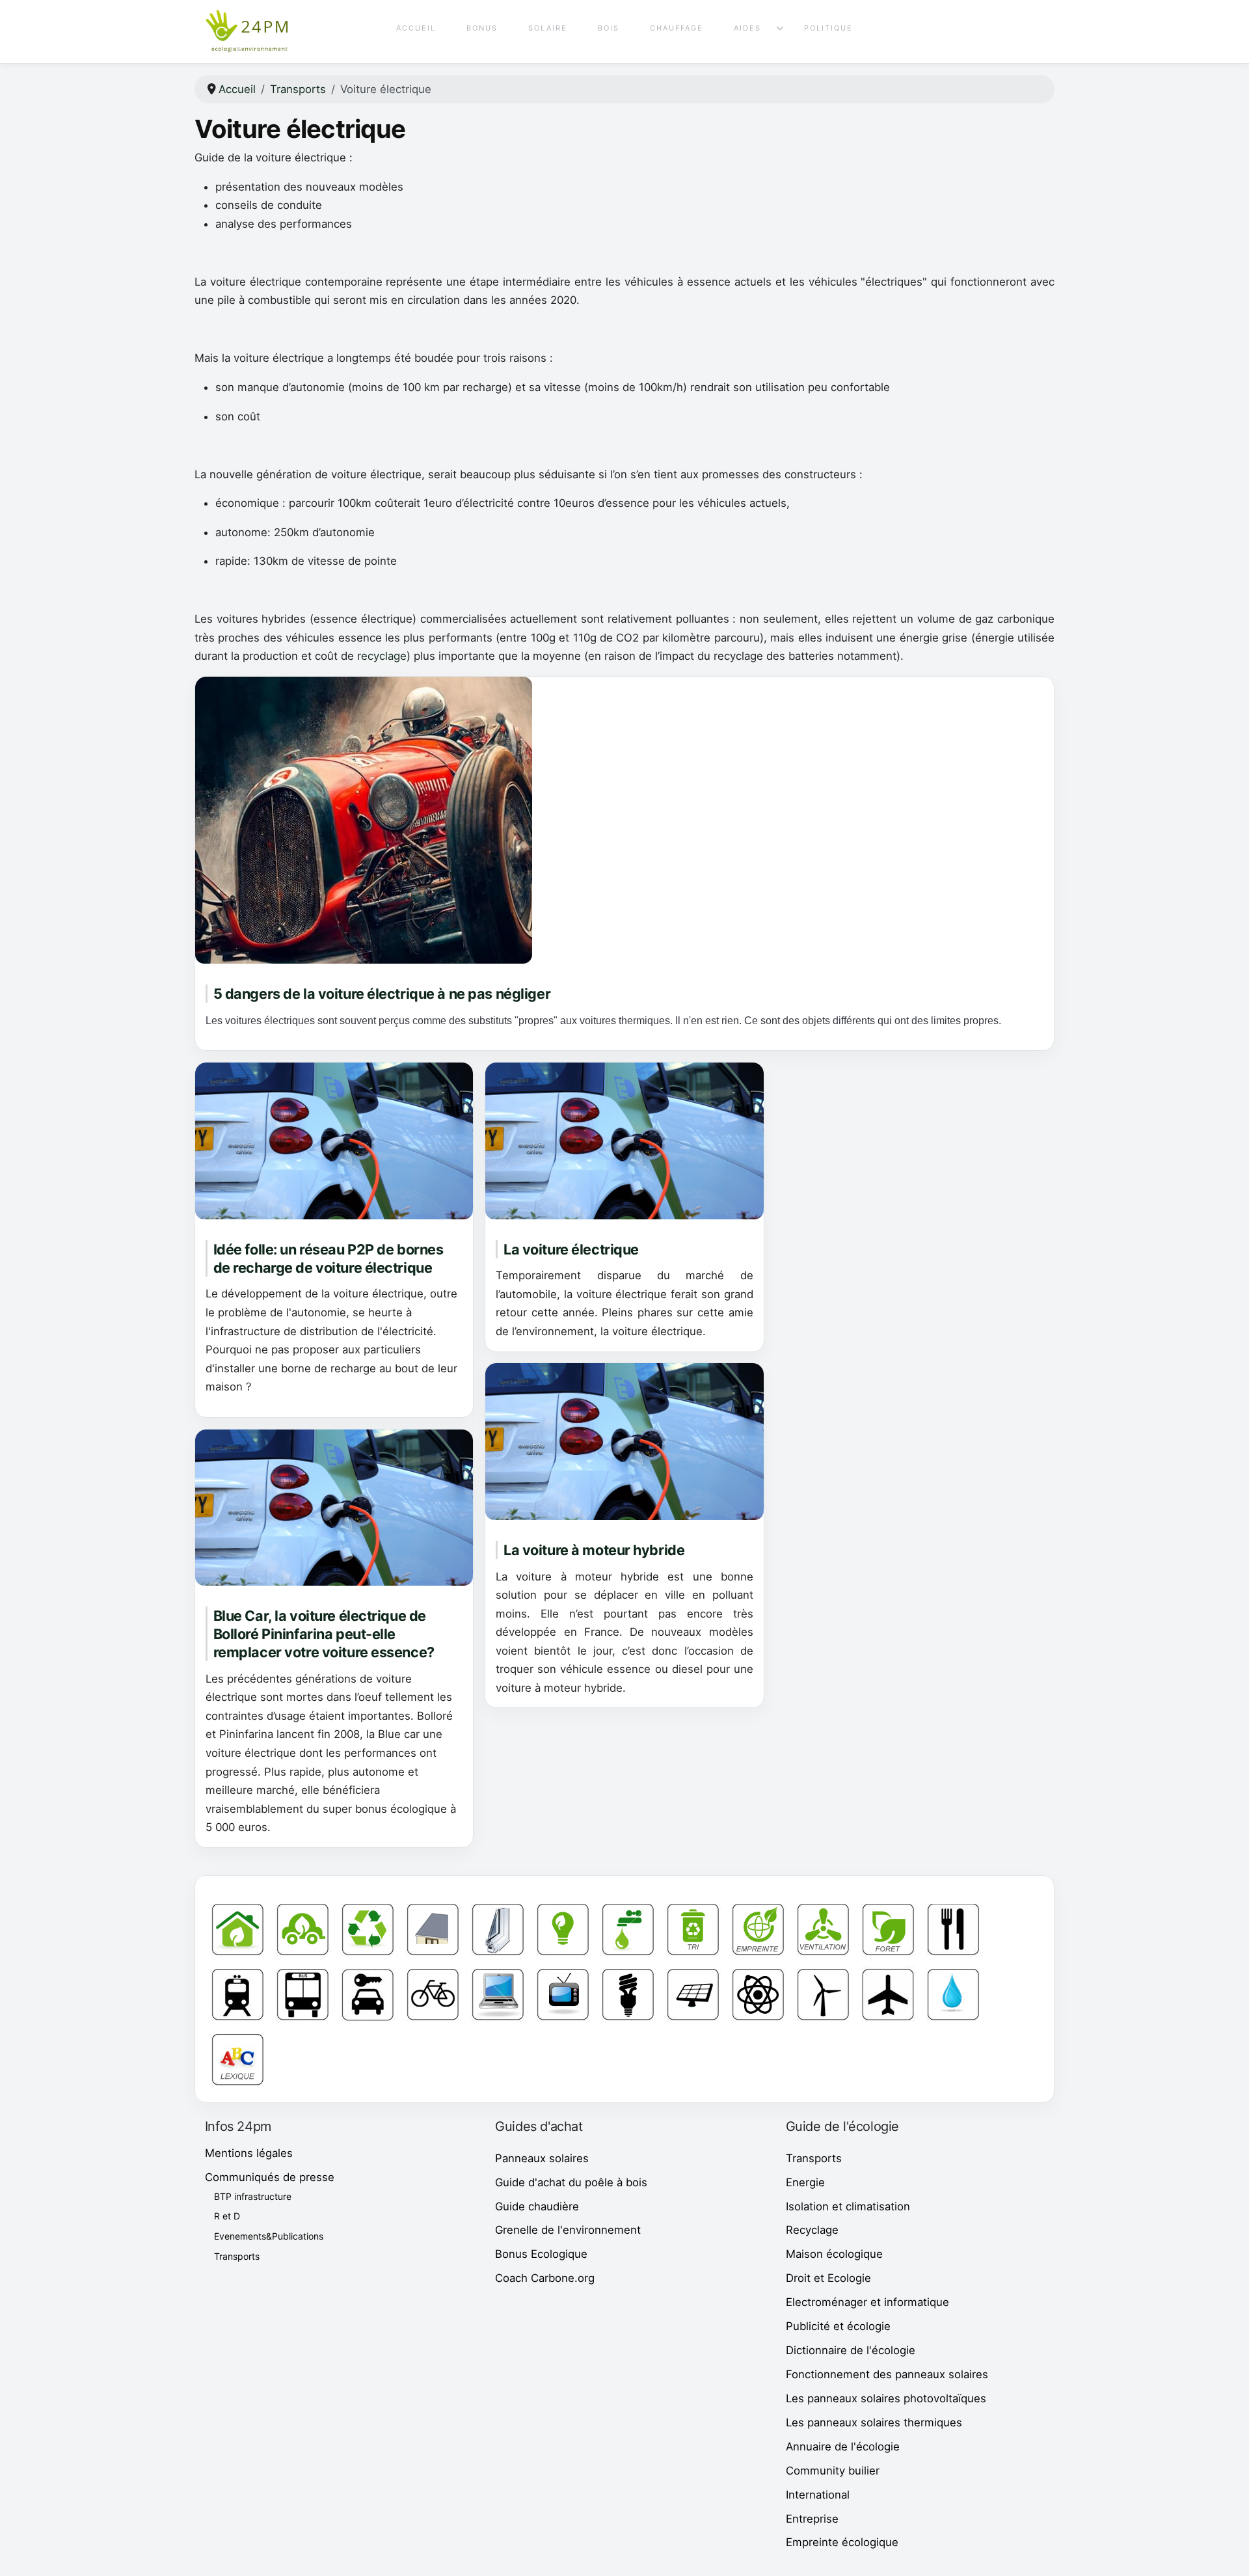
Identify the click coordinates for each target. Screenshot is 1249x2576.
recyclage (382, 656)
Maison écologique (834, 2254)
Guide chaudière (537, 2206)
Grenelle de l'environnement (568, 2230)
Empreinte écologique (842, 2542)
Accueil (416, 28)
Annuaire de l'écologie (843, 2447)
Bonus (482, 28)
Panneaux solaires (542, 2158)
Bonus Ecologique (541, 2254)
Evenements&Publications (269, 2236)
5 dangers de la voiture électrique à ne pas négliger (382, 994)
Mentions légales (249, 2153)
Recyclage (812, 2230)
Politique (828, 28)
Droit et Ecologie (828, 2278)
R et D (227, 2216)
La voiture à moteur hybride (594, 1550)
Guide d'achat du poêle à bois (571, 2182)
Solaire (548, 28)
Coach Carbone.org (545, 2278)
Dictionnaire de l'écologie (851, 2350)
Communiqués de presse (270, 2177)
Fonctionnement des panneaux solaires (887, 2374)
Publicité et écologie (838, 2326)
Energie (805, 2182)
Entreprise (812, 2519)
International (818, 2495)
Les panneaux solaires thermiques (874, 2422)
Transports (237, 2256)
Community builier (833, 2471)
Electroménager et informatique (867, 2302)
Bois (609, 28)
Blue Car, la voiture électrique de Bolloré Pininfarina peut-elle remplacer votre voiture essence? (324, 1634)
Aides (747, 28)
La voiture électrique (571, 1249)
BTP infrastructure (253, 2196)
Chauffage (677, 28)
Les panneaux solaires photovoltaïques (886, 2398)
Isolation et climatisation (848, 2206)
